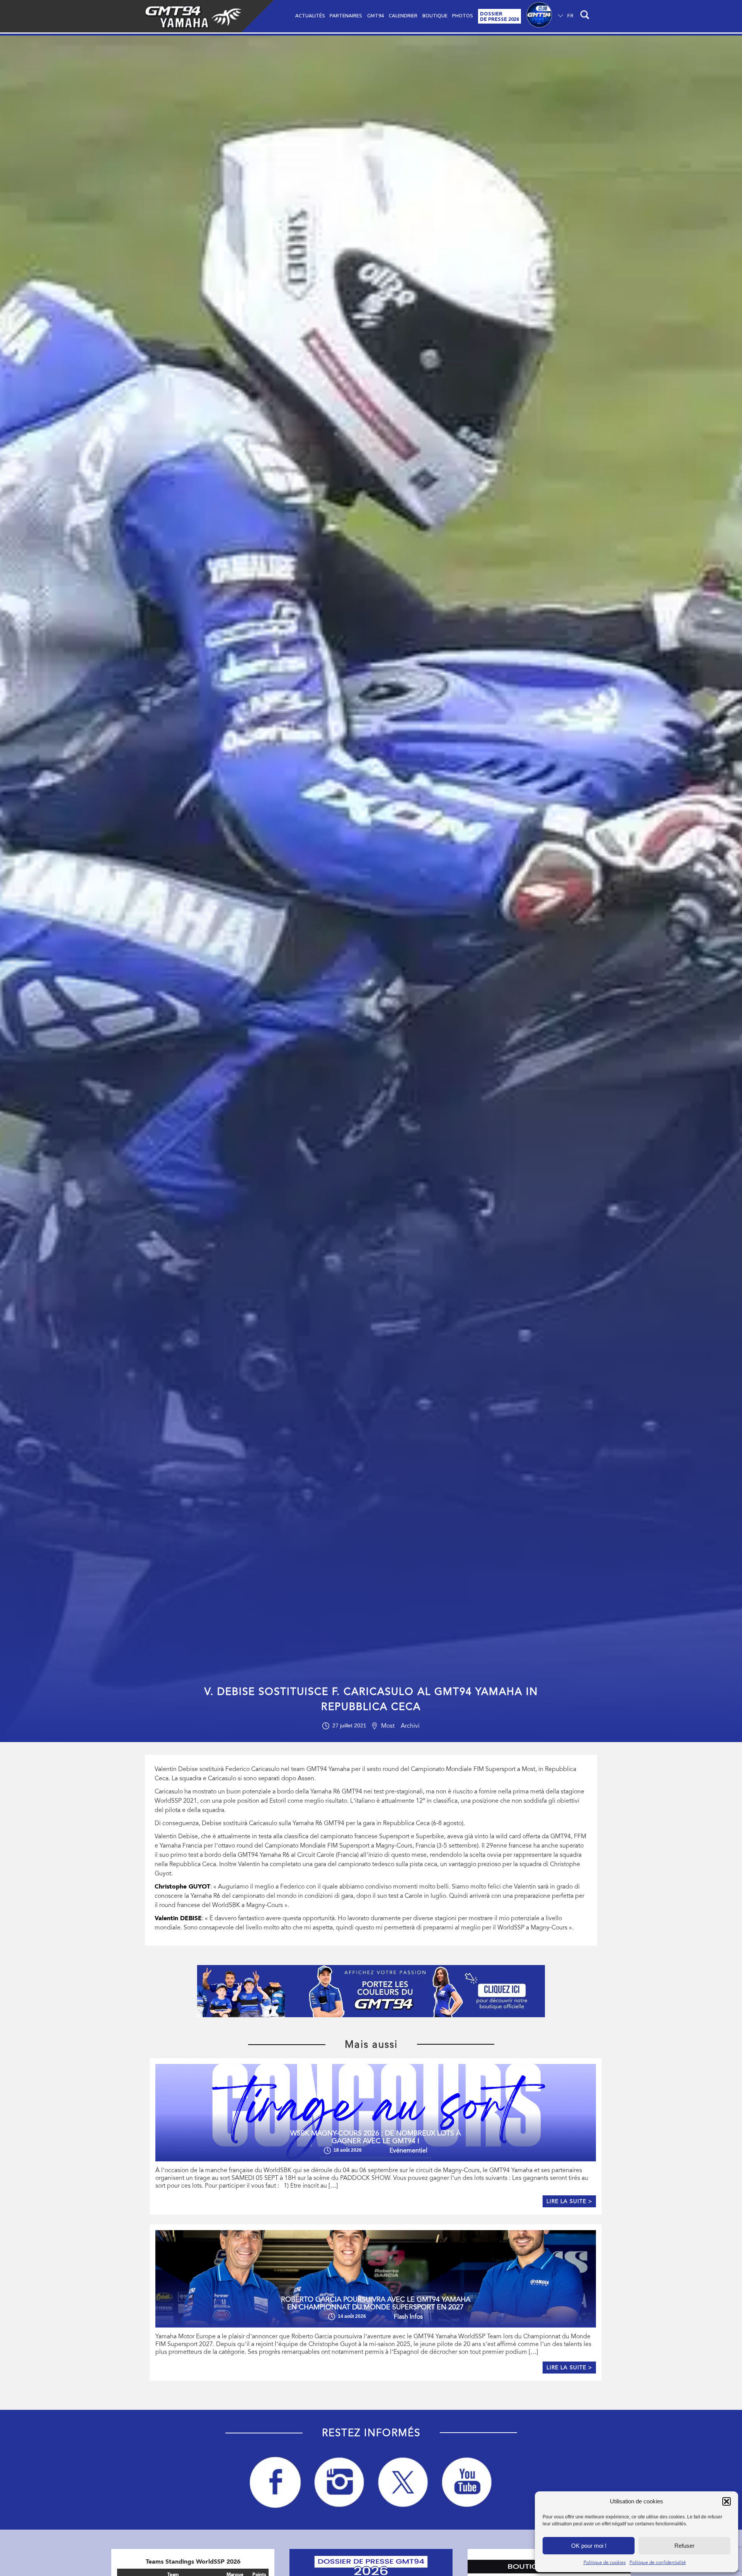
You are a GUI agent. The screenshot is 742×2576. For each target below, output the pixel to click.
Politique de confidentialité (658, 2562)
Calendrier (403, 15)
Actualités (310, 15)
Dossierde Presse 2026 (499, 16)
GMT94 (375, 15)
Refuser (684, 2546)
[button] (727, 2501)
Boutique (435, 15)
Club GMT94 (539, 16)
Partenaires (346, 15)
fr (571, 15)
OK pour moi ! (589, 2546)
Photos (463, 15)
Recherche (586, 16)
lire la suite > (569, 2201)
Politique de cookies (605, 2562)
